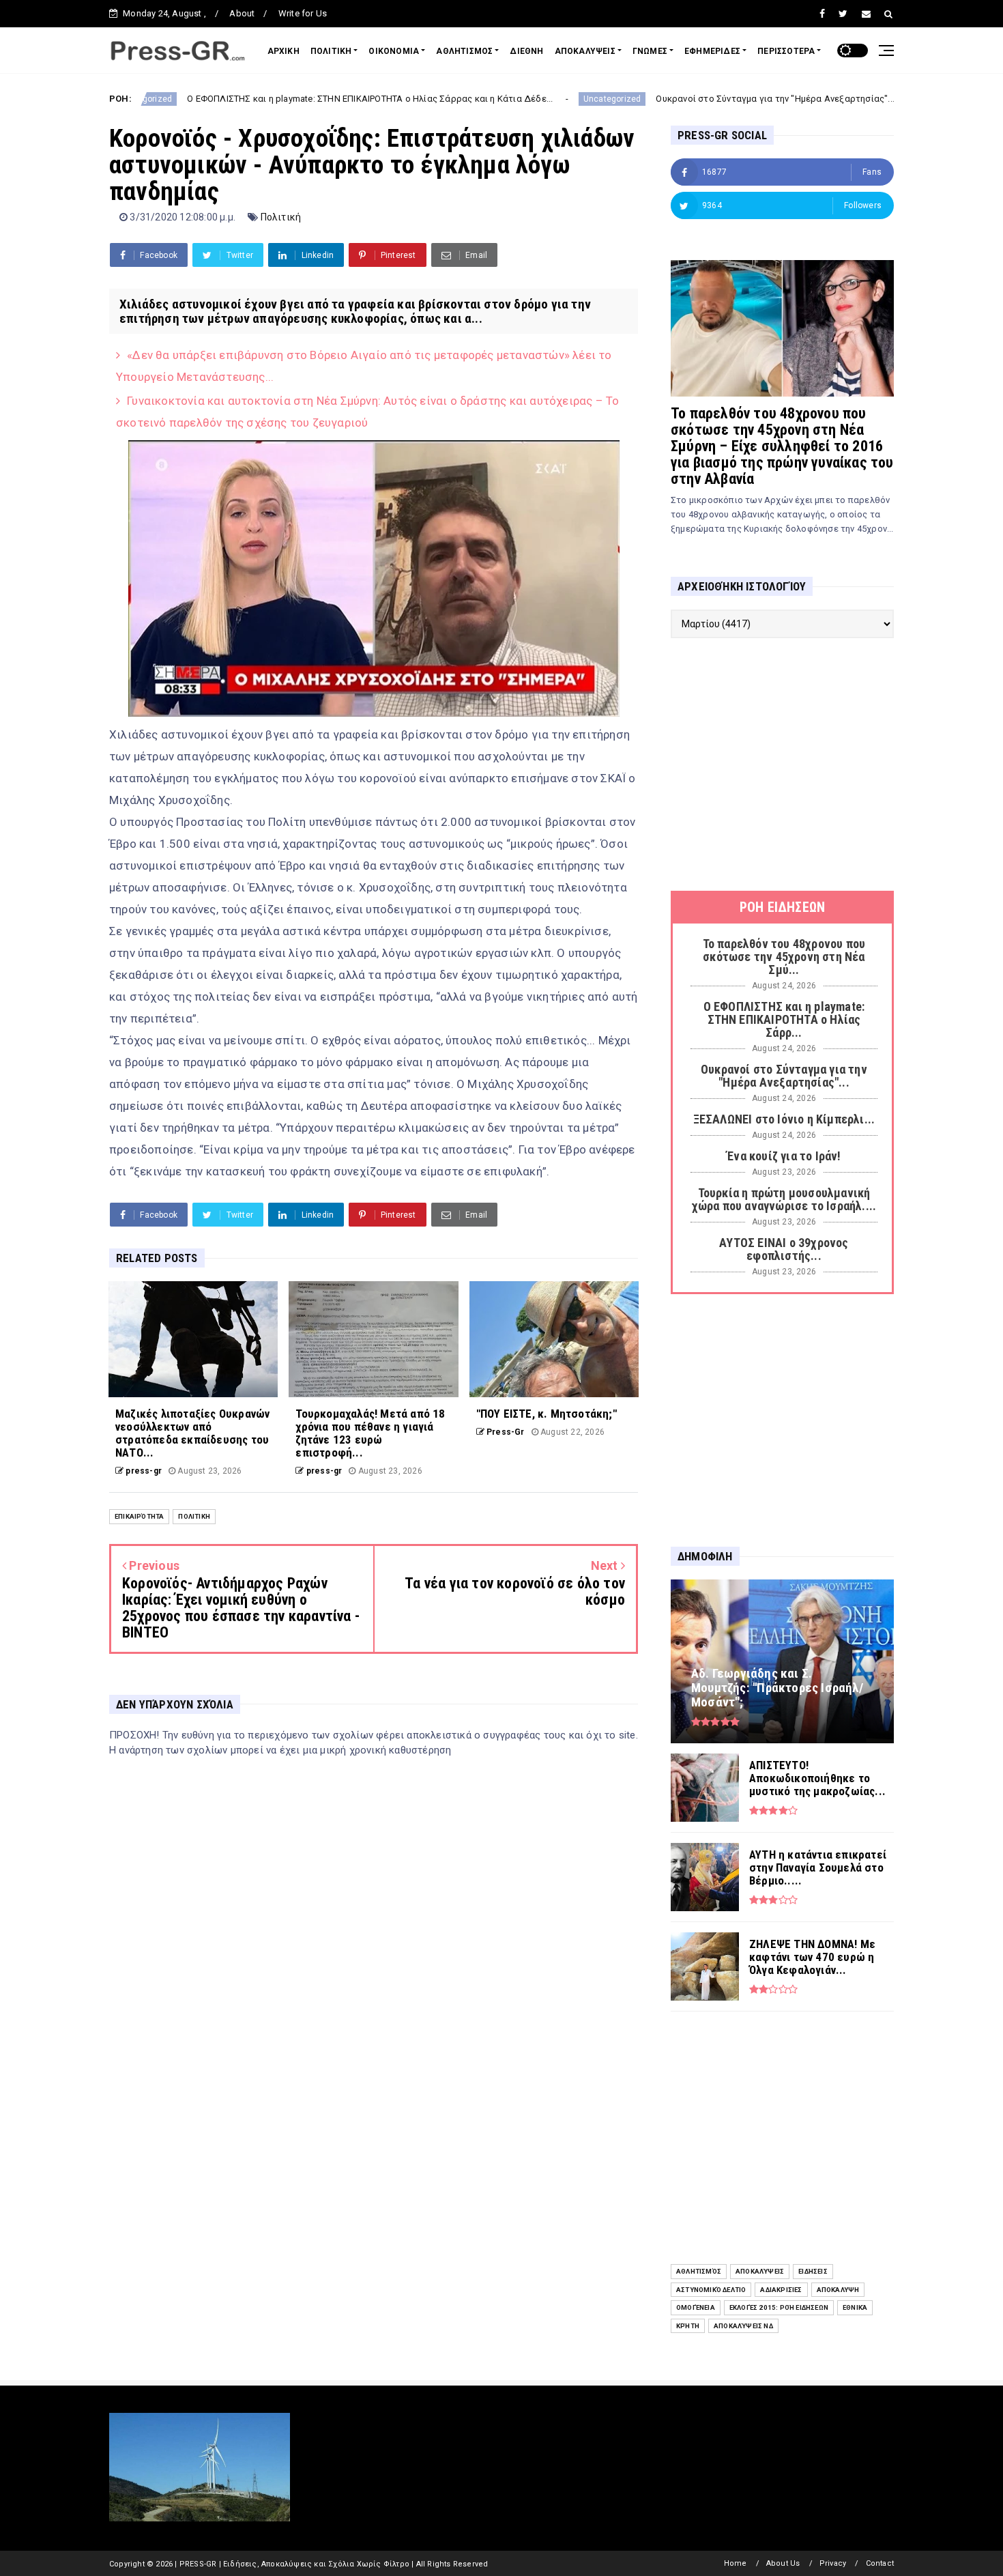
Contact (880, 2563)
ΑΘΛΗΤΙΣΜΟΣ (464, 51)
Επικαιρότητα (139, 1516)
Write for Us (303, 13)
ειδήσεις (813, 2271)
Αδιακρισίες (781, 2290)
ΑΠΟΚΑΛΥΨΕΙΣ (585, 51)
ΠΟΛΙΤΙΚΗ (331, 51)
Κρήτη (688, 2326)
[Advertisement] (782, 764)
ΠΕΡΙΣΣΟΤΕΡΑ (786, 51)
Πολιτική (281, 217)
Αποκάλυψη (838, 2290)
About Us (783, 2563)
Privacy (833, 2563)
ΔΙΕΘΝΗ (526, 51)
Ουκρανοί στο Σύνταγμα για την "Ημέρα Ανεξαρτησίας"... (674, 99)
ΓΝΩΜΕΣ (650, 51)
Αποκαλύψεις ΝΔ (743, 2326)
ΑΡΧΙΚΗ (284, 51)
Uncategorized (511, 99)
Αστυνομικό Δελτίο (711, 2290)
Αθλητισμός (699, 2271)
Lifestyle (840, 99)
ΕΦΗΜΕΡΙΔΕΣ (712, 51)
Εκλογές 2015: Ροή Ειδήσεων (779, 2307)
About (242, 13)
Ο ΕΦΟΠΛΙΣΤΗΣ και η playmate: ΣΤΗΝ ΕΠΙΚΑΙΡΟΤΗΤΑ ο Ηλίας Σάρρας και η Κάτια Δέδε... (269, 99)
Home (736, 2563)
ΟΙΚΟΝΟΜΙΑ (394, 51)
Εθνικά (855, 2307)
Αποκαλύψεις (760, 2271)
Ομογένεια (696, 2307)
